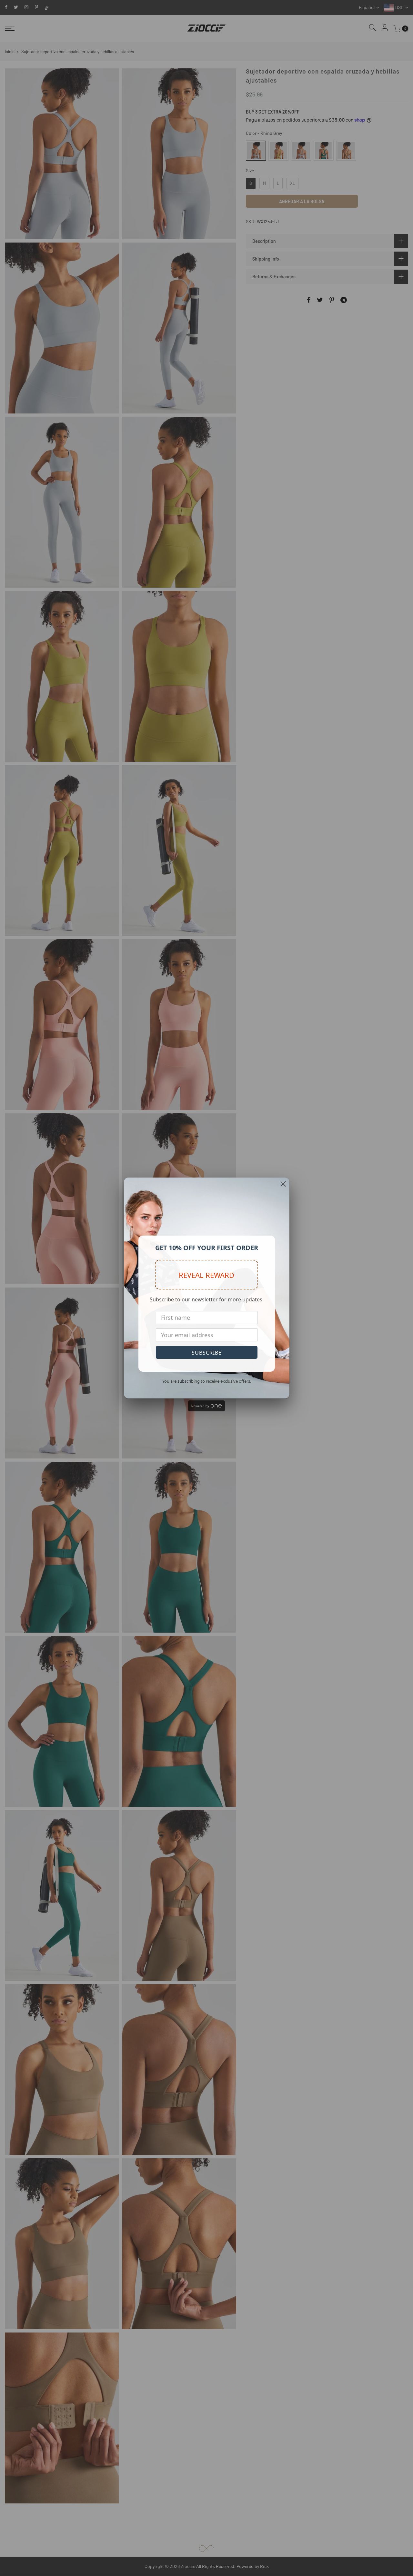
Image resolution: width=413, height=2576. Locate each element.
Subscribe (207, 1353)
